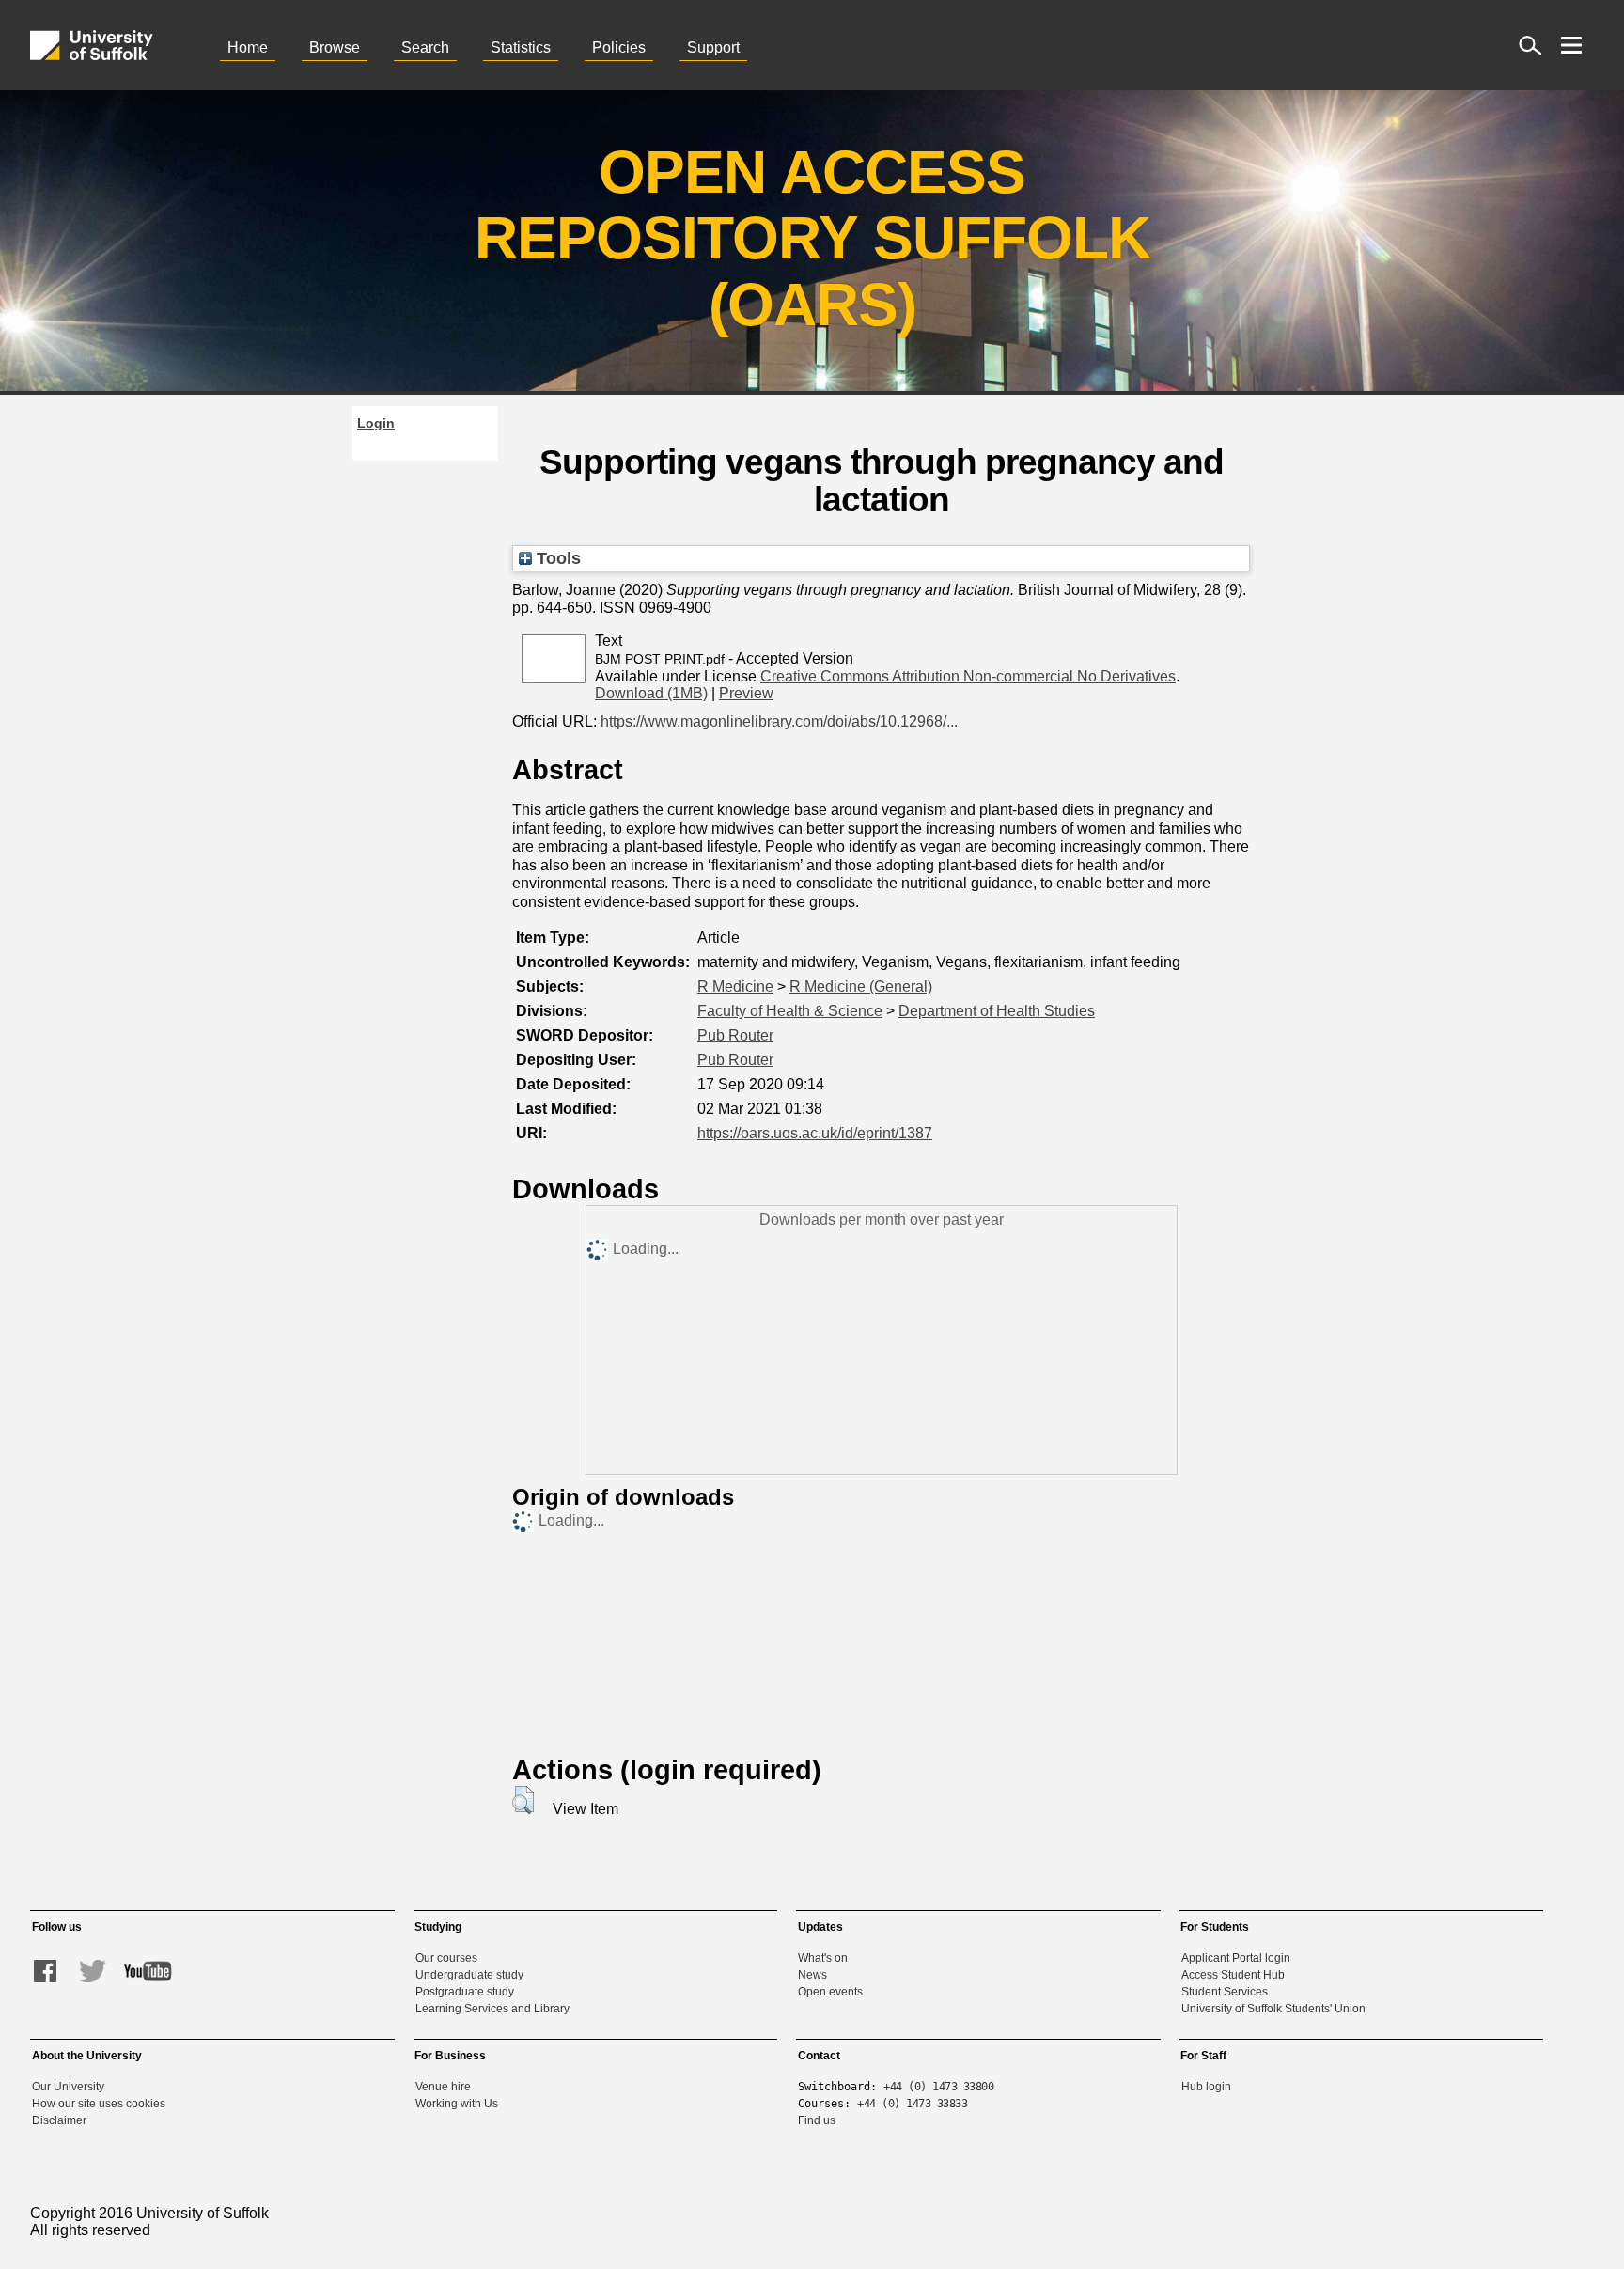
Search (425, 47)
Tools (556, 558)
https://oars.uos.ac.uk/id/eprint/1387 (815, 1133)
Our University (68, 2087)
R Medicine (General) (861, 986)
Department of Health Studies (997, 1011)
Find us (817, 2120)
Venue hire (443, 2087)
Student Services (1225, 1992)
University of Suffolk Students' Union (1273, 2009)
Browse (335, 47)
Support (713, 47)
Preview (746, 693)
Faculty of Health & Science (790, 1011)
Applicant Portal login (1236, 1958)
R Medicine (735, 986)
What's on (823, 1958)
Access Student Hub (1233, 1975)
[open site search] (1530, 45)
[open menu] (1571, 45)
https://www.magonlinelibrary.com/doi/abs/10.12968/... (779, 721)
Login (376, 423)
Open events (830, 1992)
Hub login (1206, 2087)
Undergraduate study (469, 1975)
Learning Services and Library (492, 2009)
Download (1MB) (651, 693)
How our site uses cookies (99, 2104)
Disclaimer (59, 2120)
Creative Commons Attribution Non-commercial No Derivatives (968, 676)
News (812, 1975)
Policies (619, 47)
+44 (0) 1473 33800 (938, 2087)
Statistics (521, 47)
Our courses (446, 1958)
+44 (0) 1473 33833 (912, 2104)
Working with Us (457, 2104)
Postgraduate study (465, 1992)
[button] (523, 1800)
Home (248, 47)
